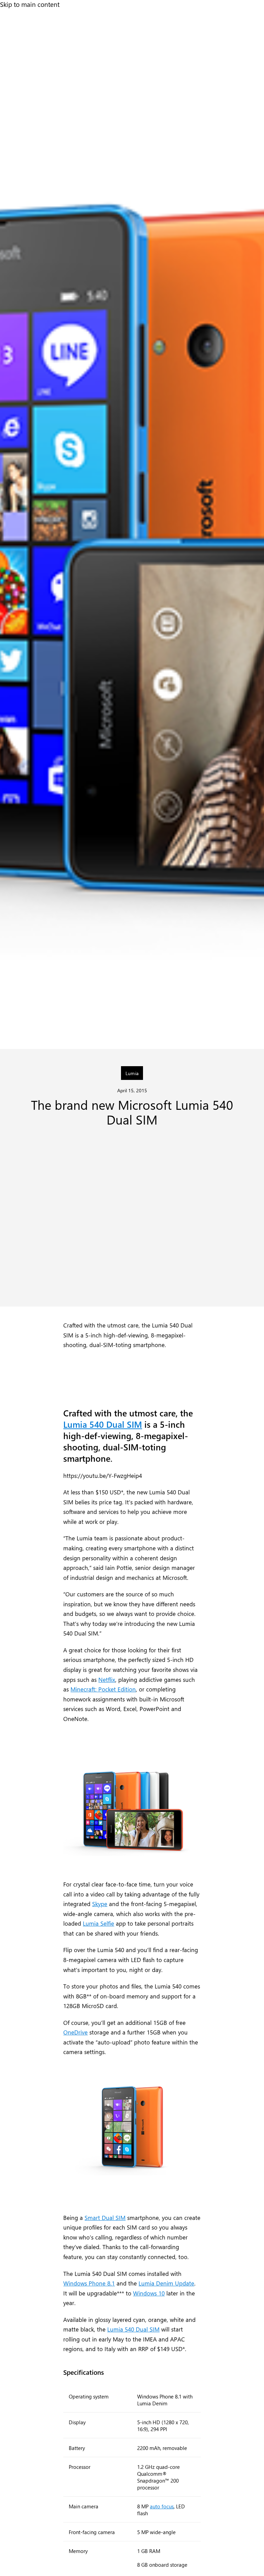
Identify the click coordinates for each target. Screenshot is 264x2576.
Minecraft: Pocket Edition (103, 1689)
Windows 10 (149, 2293)
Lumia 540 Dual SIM (103, 1424)
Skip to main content (30, 4)
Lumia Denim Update (166, 2283)
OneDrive (75, 2032)
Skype (100, 1904)
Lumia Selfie (98, 1923)
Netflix (107, 1679)
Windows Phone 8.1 (89, 2283)
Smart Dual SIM (105, 2218)
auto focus (162, 2506)
